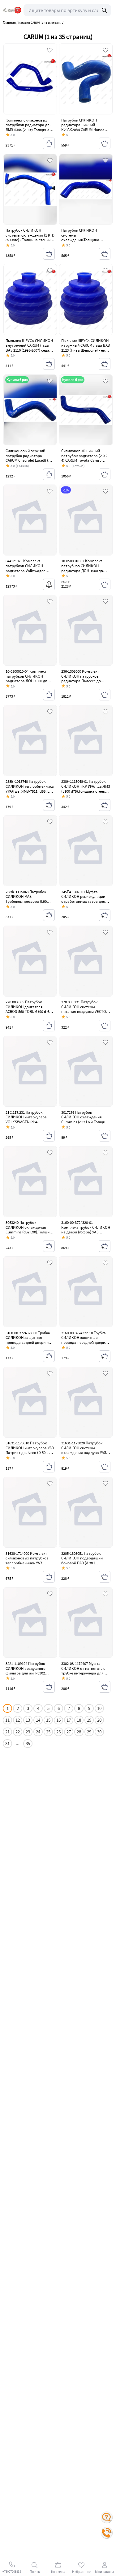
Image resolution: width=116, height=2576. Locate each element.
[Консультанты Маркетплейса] (107, 2517)
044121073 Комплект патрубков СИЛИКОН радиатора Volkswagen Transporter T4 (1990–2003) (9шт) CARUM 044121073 (28, 570)
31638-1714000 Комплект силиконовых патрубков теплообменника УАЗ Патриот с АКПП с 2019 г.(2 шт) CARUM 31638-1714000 (28, 1563)
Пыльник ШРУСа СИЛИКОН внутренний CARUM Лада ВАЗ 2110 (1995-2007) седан (29, 345)
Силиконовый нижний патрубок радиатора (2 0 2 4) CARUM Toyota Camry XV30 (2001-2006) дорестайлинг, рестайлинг (84, 460)
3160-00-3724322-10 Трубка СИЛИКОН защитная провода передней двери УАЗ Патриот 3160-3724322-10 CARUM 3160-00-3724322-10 (86, 1342)
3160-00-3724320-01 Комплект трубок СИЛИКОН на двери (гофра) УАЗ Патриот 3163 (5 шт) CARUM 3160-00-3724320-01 (86, 1232)
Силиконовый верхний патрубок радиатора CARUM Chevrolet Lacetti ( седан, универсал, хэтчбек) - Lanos (29, 460)
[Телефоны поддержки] (107, 2533)
